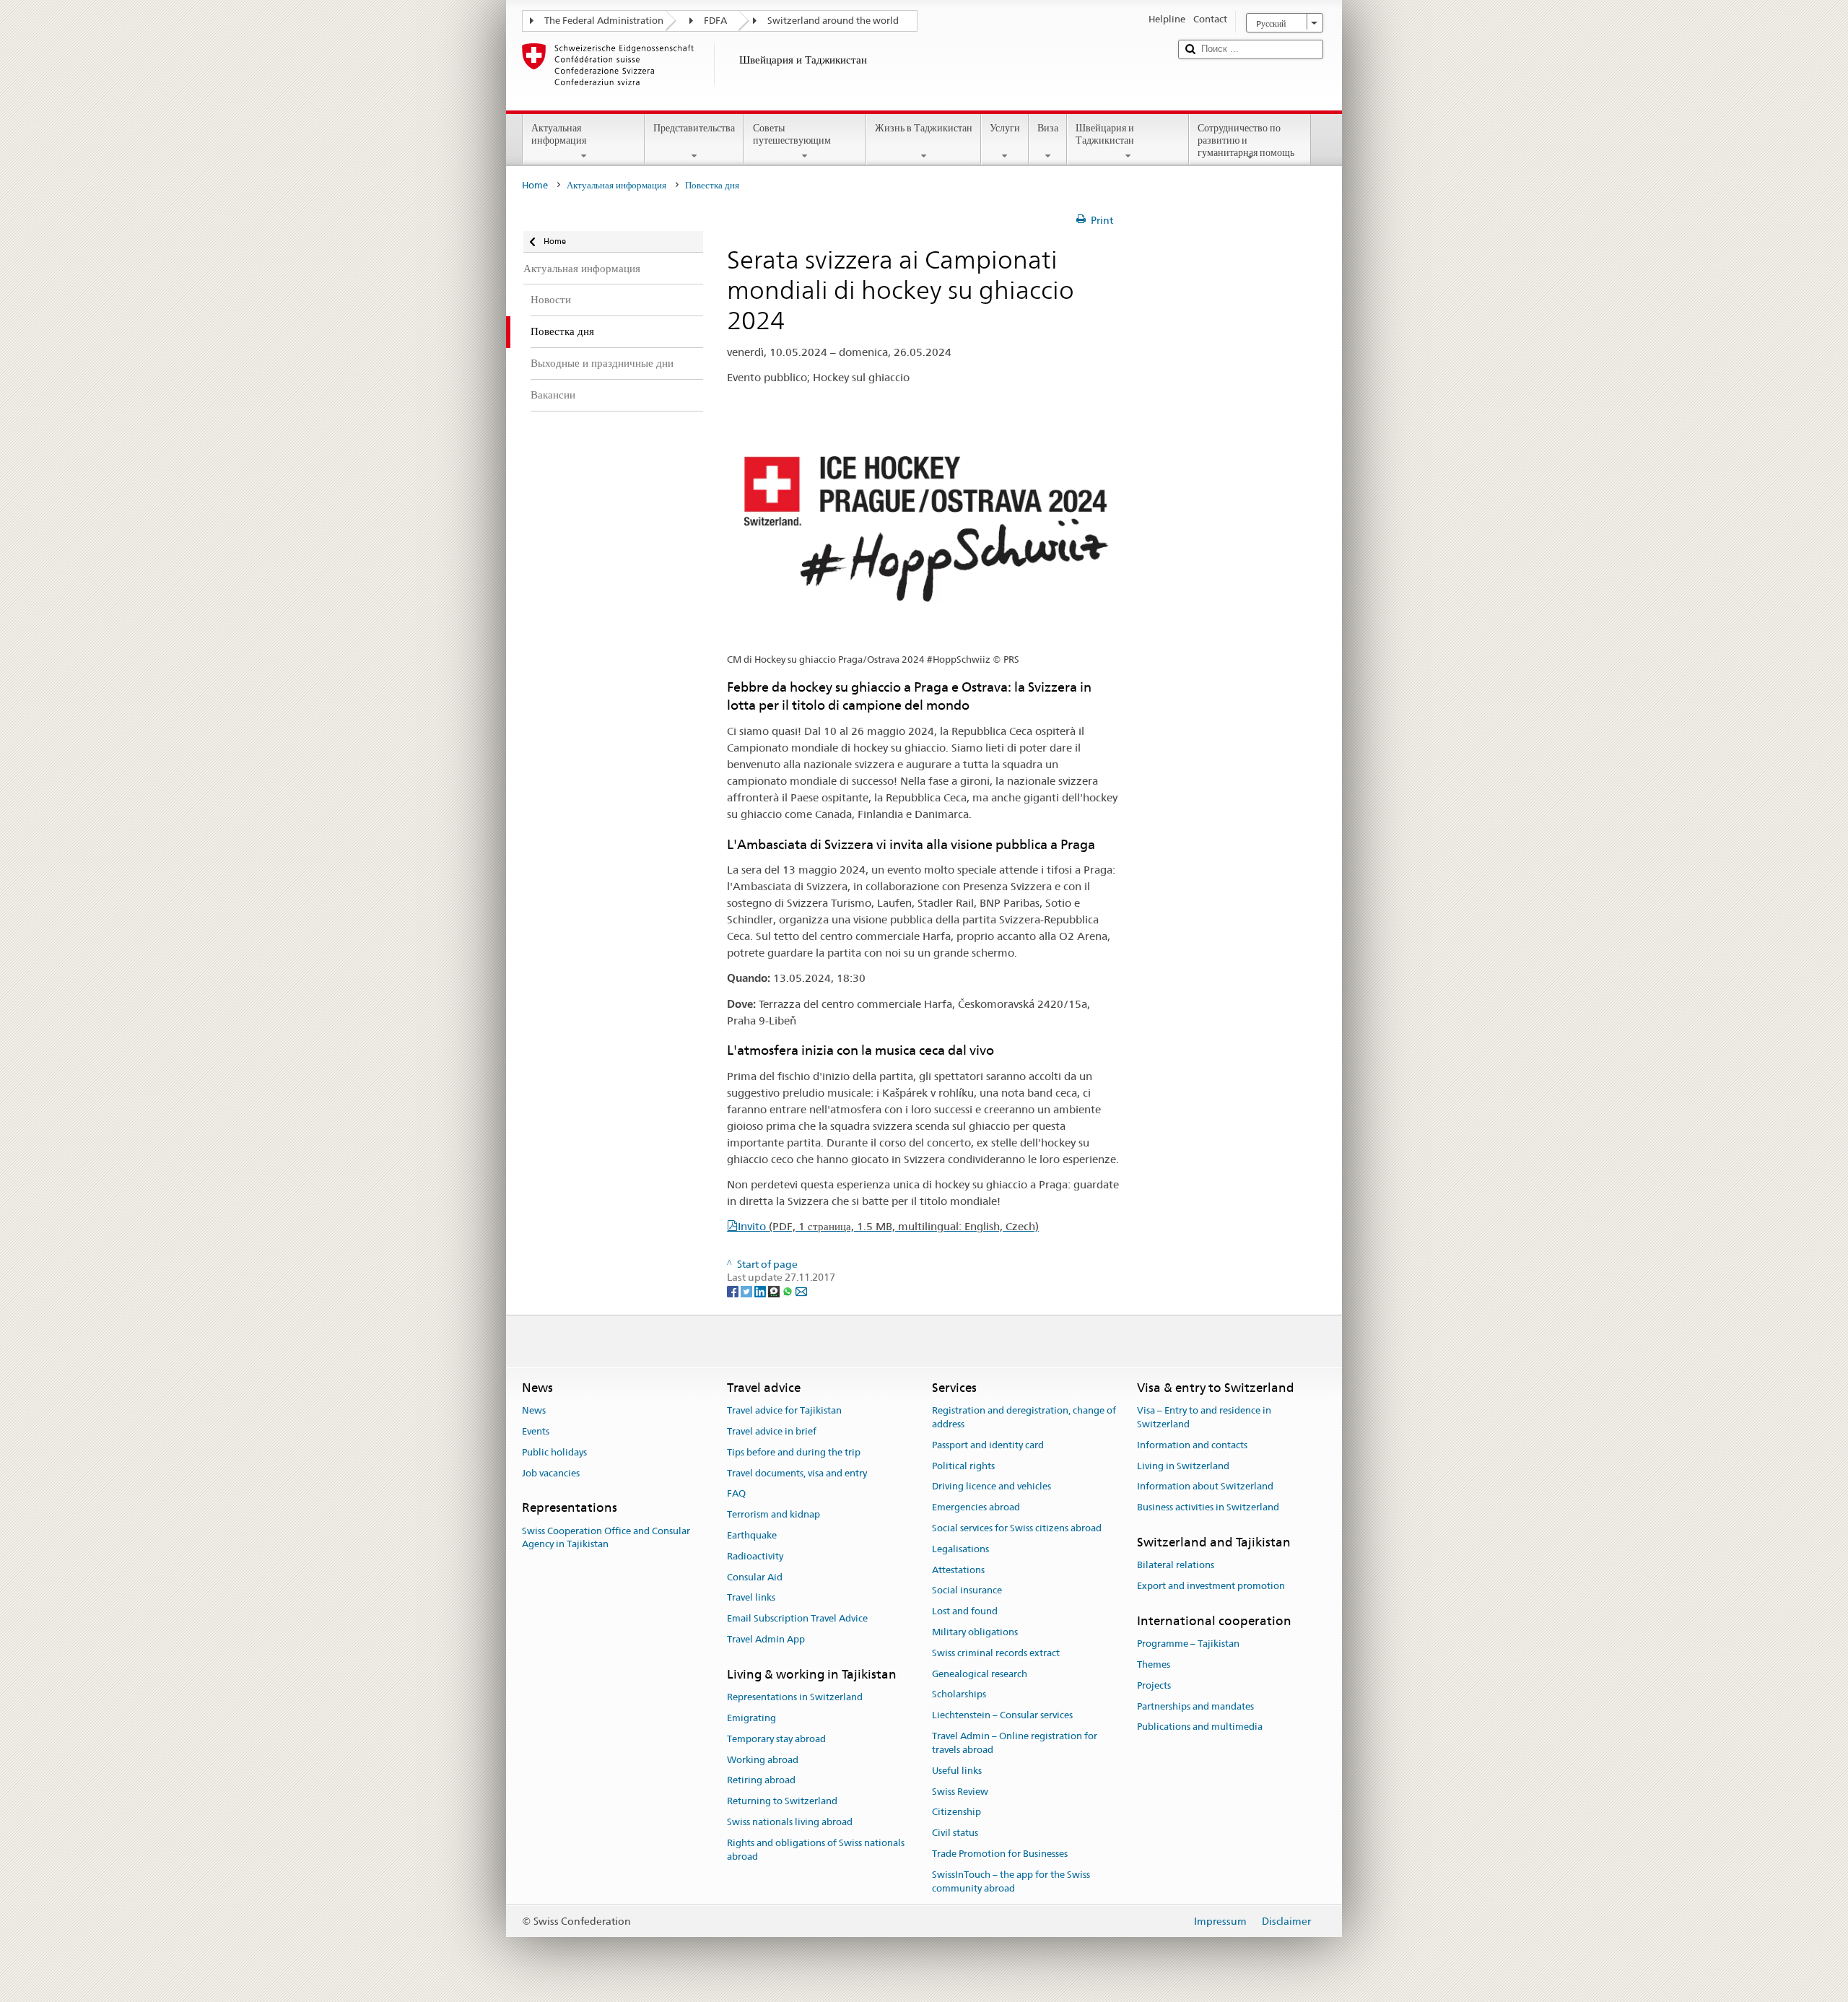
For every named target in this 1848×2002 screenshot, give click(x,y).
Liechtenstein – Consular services (1002, 1716)
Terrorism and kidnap (773, 1514)
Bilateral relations (1176, 1565)
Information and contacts (1192, 1445)
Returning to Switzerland (782, 1801)
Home (535, 185)
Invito (888, 1226)
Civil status (955, 1833)
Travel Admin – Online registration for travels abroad (1015, 1743)
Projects (1154, 1685)
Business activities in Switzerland (1208, 1507)
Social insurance (967, 1591)
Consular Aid (755, 1577)
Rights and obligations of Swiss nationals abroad (816, 1850)
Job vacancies (551, 1473)
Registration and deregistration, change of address (1024, 1417)
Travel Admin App (766, 1639)
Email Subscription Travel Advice (797, 1618)
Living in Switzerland (1183, 1466)
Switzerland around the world (833, 21)
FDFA (715, 21)
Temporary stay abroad (776, 1739)
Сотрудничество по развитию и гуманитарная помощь (1246, 140)
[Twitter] (748, 1291)
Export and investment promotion (1211, 1586)
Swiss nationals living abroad (790, 1822)
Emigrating (751, 1718)
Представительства (694, 128)
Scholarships (959, 1695)
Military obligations (975, 1632)
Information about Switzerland (1205, 1487)
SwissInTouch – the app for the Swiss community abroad (1011, 1881)
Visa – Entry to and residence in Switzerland (1204, 1417)
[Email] (801, 1291)
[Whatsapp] (789, 1291)
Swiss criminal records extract (996, 1653)
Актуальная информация (559, 134)
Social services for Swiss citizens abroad (1017, 1528)
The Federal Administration (604, 21)
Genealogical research (980, 1674)
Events (536, 1431)
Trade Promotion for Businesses (1000, 1854)
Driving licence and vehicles (991, 1487)
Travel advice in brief (772, 1431)
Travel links (751, 1598)
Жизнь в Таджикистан (924, 128)
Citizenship (956, 1812)
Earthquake (752, 1535)
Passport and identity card (988, 1445)
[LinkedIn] (761, 1291)
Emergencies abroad (976, 1507)
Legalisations (960, 1549)
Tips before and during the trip (794, 1452)
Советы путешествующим (792, 134)
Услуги (1005, 128)
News (534, 1410)
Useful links (957, 1771)
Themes (1154, 1664)
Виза (1048, 128)
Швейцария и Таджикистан (1105, 134)
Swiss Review (960, 1792)
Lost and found (965, 1611)
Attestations (958, 1570)
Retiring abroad (761, 1781)
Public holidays (554, 1452)
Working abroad (763, 1760)
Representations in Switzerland (795, 1697)
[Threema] (775, 1291)
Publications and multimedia (1200, 1727)
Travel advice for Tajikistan (784, 1410)
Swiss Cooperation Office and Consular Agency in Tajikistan (606, 1538)
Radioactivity (755, 1556)
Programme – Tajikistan (1188, 1644)
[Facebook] (734, 1291)
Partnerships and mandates (1195, 1706)
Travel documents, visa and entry (797, 1473)
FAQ (736, 1494)
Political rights (963, 1466)
